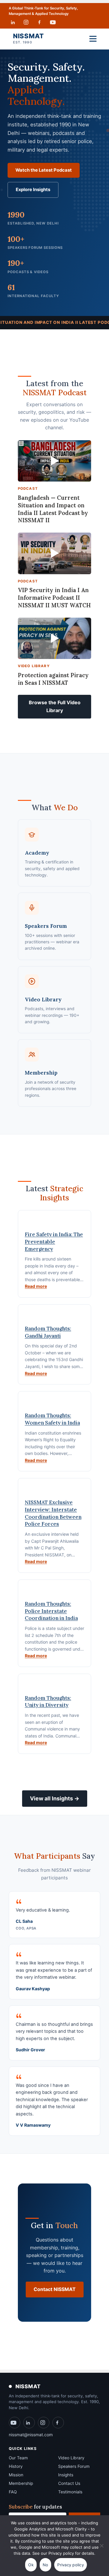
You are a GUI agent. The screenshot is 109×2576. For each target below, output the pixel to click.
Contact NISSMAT (55, 2289)
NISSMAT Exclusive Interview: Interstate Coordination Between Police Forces (53, 1513)
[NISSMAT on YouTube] (53, 22)
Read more (36, 1286)
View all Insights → (55, 1798)
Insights (66, 2475)
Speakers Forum (74, 2466)
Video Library (71, 2458)
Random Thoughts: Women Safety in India (52, 1419)
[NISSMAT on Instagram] (26, 22)
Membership (21, 2483)
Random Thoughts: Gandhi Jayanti (48, 1332)
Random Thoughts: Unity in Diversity (48, 1702)
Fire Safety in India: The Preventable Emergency (54, 1242)
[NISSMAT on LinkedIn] (13, 22)
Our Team (18, 2458)
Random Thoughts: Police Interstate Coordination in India (51, 1611)
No (46, 2565)
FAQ (13, 2492)
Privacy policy (71, 2565)
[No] (101, 2549)
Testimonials (70, 2492)
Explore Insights (33, 190)
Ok (31, 2565)
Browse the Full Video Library (55, 706)
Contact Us (69, 2483)
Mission (16, 2475)
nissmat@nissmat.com (31, 2435)
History (16, 2466)
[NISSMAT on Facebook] (39, 22)
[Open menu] (93, 39)
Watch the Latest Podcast (44, 170)
